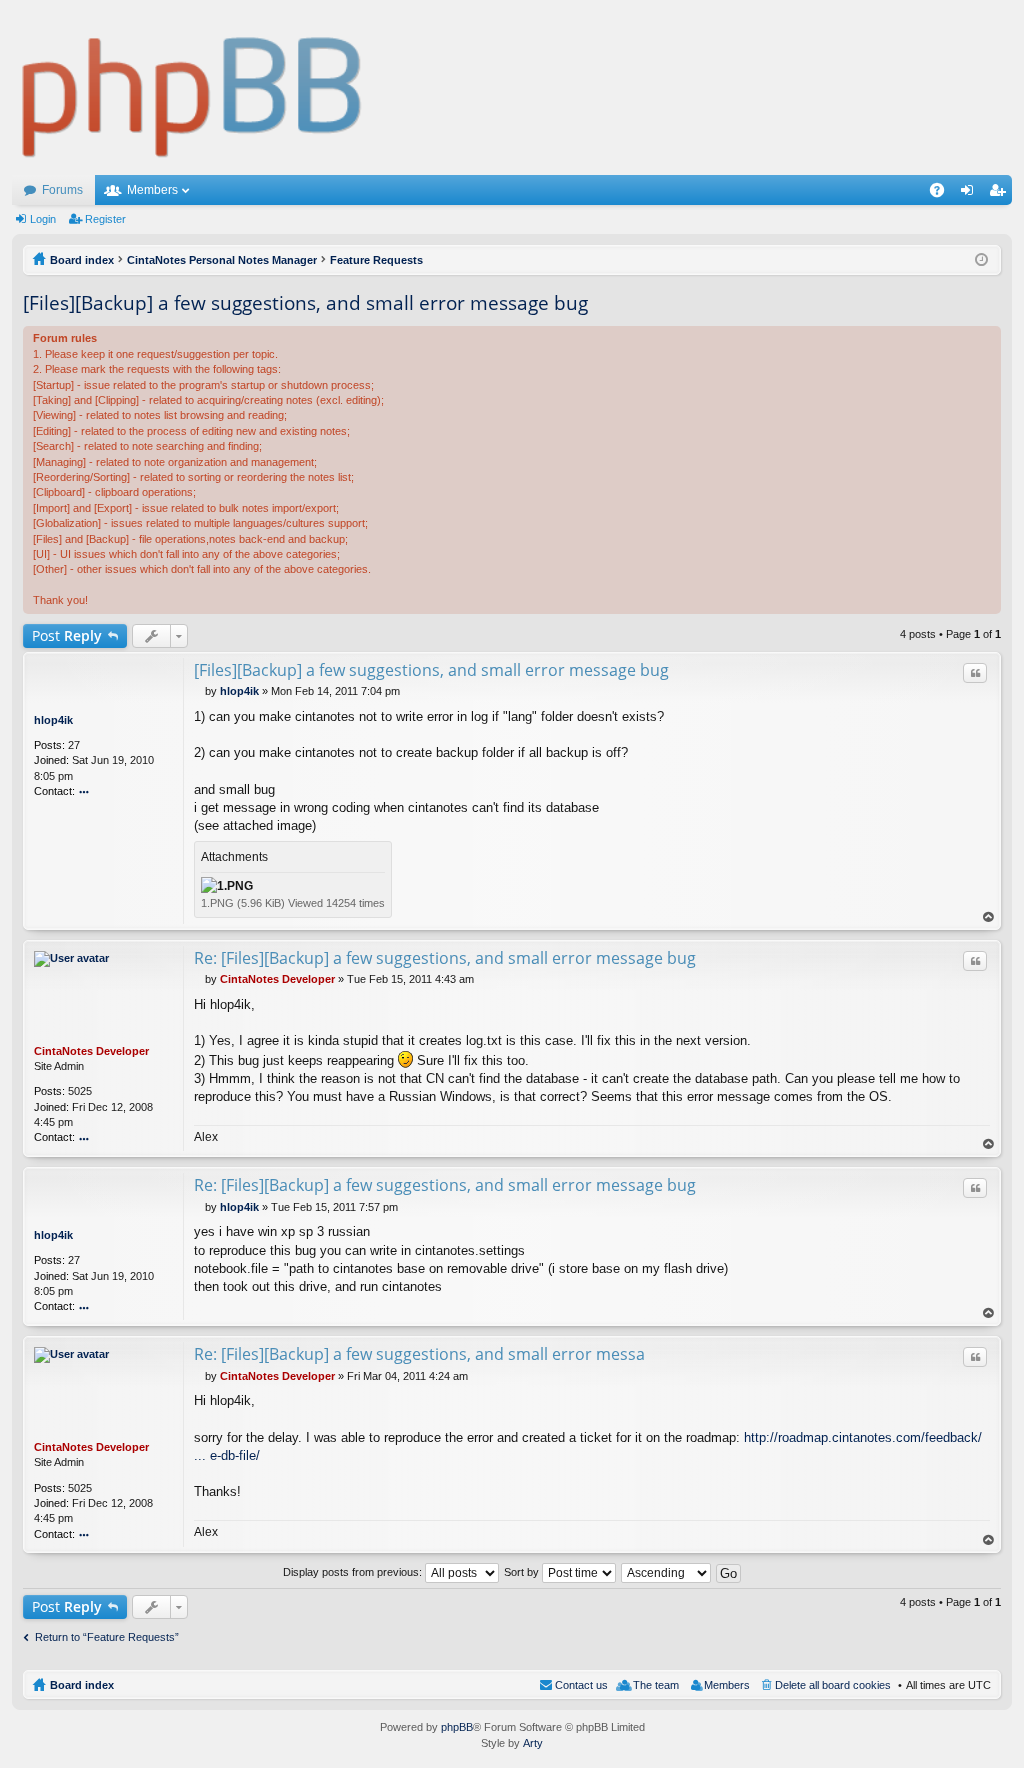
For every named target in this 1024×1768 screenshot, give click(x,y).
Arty (533, 1743)
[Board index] (192, 87)
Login (43, 219)
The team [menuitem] (656, 1685)
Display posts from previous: (354, 1572)
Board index (82, 1685)
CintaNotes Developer (91, 1051)
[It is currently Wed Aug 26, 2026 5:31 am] (981, 260)
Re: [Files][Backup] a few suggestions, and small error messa (419, 1354)
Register (105, 219)
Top (989, 917)
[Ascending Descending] (667, 1572)
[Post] (199, 691)
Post (67, 635)
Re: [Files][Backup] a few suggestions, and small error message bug (445, 958)
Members (152, 190)
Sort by (523, 1572)
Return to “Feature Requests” (107, 1637)
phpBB (457, 1727)
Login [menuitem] (971, 194)
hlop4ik (53, 720)
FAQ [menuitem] (943, 194)
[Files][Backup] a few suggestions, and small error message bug (305, 303)
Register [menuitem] (1001, 194)
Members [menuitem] (727, 1685)
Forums (62, 190)
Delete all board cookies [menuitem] (833, 1685)
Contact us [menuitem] (581, 1685)
